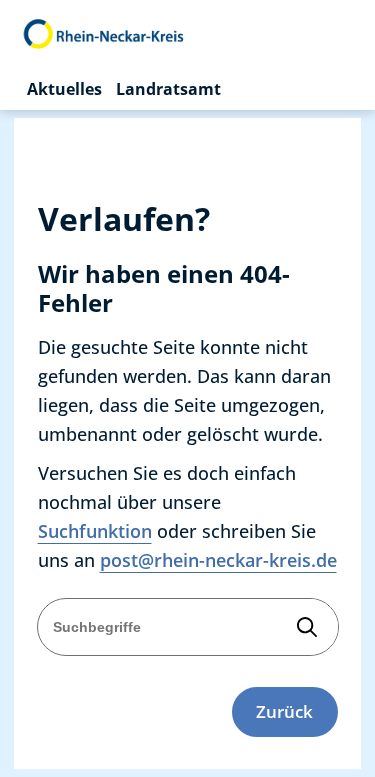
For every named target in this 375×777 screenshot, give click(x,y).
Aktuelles (64, 89)
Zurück (284, 711)
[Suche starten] (307, 627)
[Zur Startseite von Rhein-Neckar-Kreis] (104, 34)
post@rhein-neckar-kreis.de (218, 560)
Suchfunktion (95, 531)
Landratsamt (168, 89)
